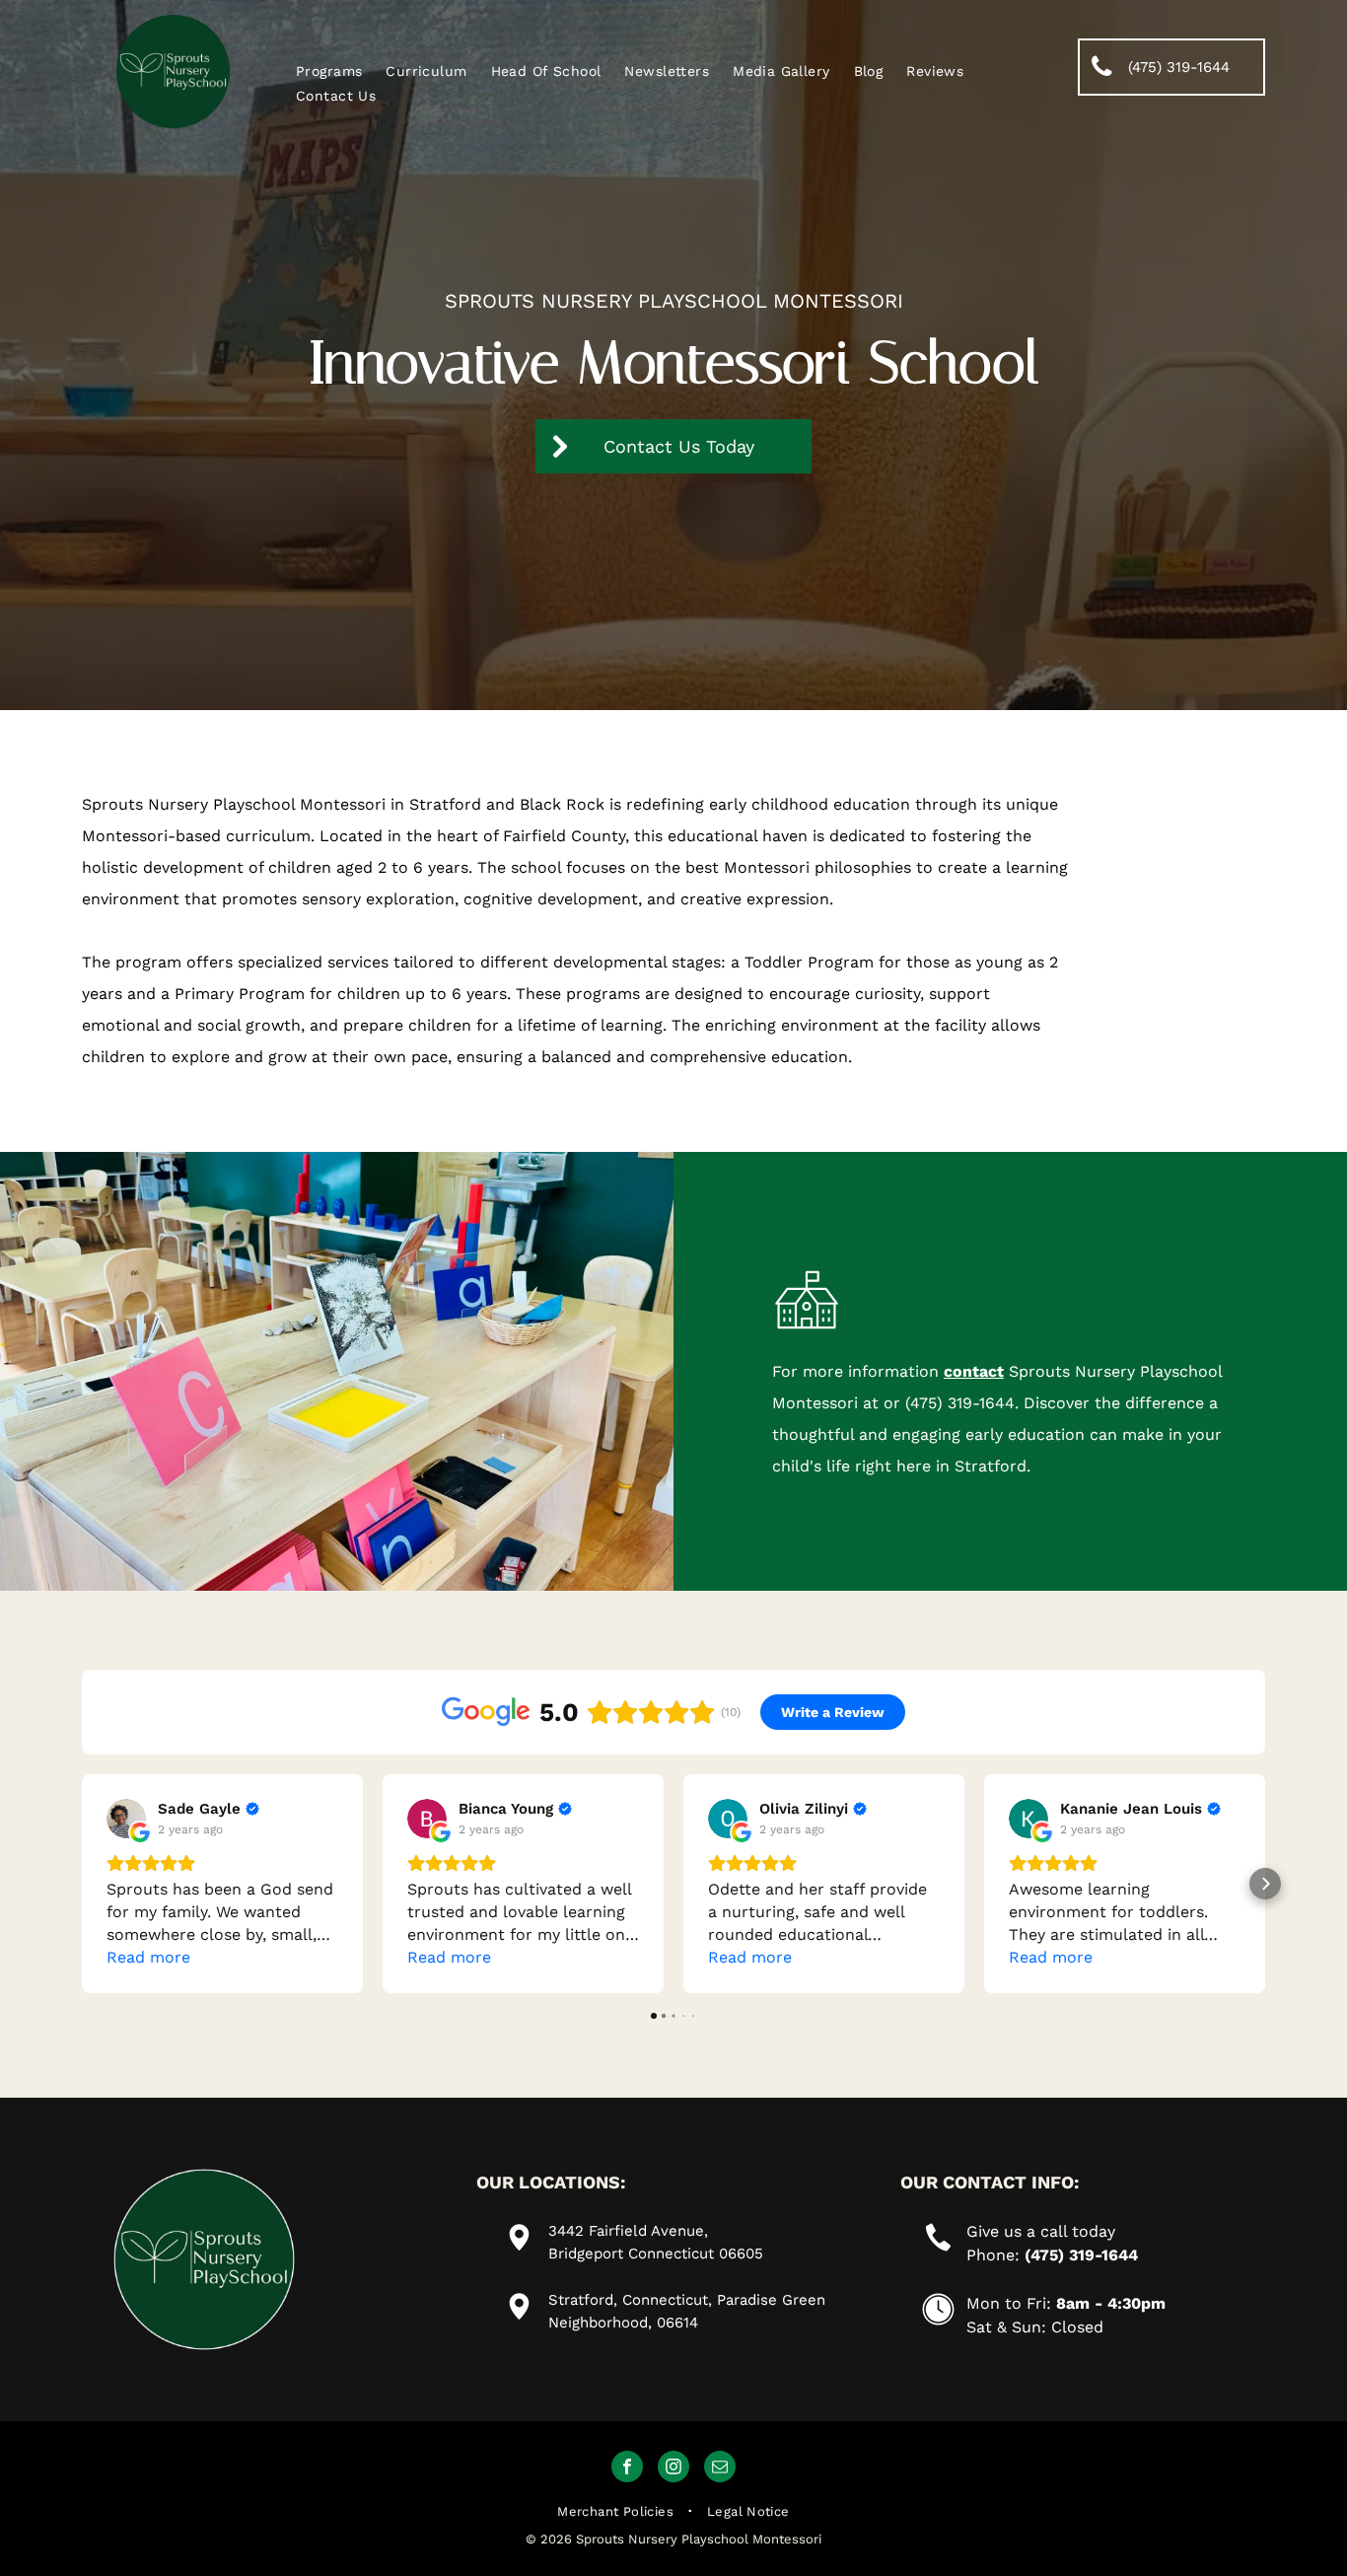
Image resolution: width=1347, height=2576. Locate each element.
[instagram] (673, 2469)
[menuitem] (329, 71)
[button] (82, 1884)
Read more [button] (148, 1957)
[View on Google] (126, 1819)
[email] (720, 2469)
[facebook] (627, 2469)
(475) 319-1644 (960, 1403)
